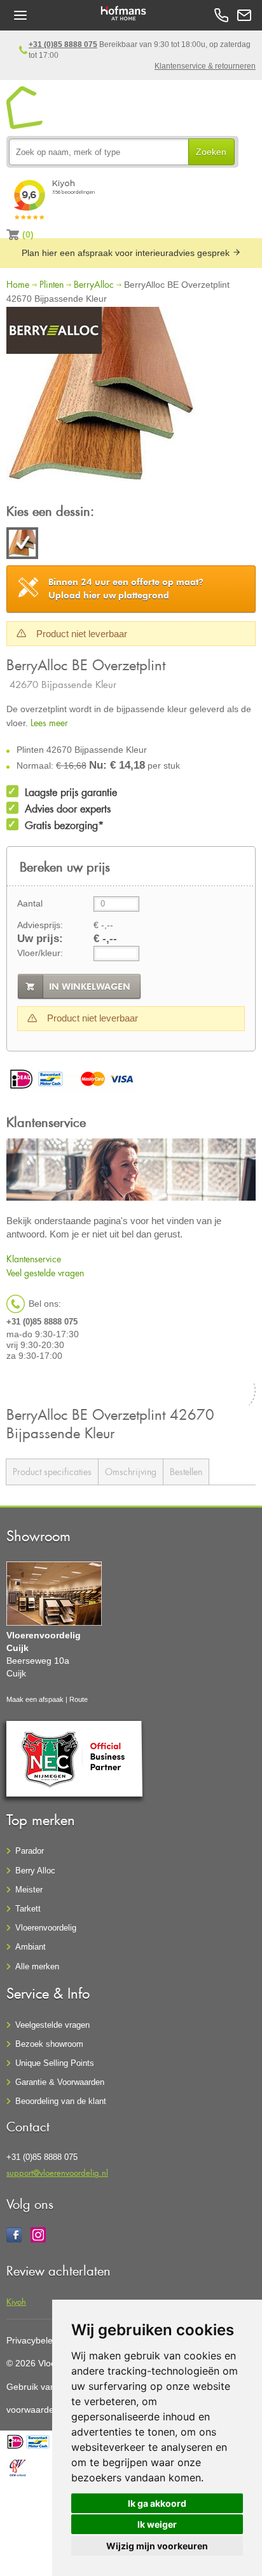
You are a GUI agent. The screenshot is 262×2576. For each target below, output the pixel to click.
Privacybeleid (33, 2340)
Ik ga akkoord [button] (157, 2503)
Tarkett (28, 1909)
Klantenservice (34, 1259)
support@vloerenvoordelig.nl (57, 2172)
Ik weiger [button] (157, 2524)
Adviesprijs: (40, 925)
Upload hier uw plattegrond (126, 589)
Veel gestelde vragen (45, 1273)
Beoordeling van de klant (61, 2101)
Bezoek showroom (49, 2044)
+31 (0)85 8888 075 (63, 44)
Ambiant (31, 1947)
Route (79, 1699)
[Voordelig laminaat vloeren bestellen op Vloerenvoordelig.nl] (25, 108)
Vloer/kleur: (40, 953)
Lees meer (49, 723)
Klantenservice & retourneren (205, 66)
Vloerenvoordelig (46, 1928)
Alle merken (37, 1966)
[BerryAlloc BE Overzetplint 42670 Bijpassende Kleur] (102, 404)
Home (18, 284)
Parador (30, 1851)
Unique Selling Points (55, 2063)
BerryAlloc (94, 284)
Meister (29, 1890)
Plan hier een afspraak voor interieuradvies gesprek (127, 253)
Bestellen (186, 1472)
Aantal (30, 903)
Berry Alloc (35, 1871)
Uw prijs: (40, 939)
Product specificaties (52, 1472)
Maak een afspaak (35, 1699)
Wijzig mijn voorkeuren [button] (157, 2546)
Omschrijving (131, 1472)
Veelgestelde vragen (52, 2025)
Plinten (52, 284)
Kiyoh (16, 2301)
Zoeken (211, 152)
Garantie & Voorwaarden (60, 2082)
